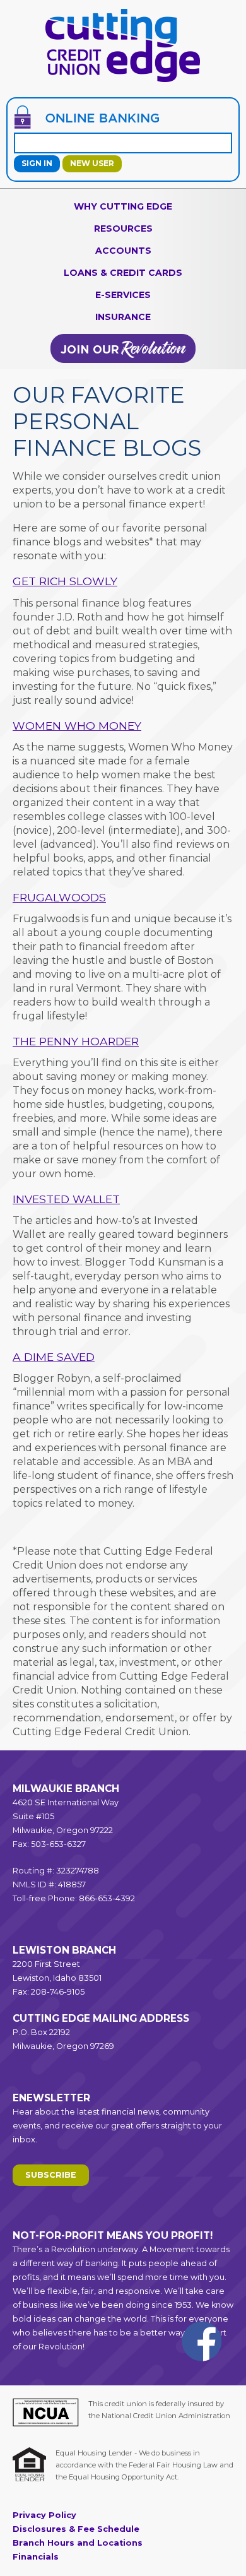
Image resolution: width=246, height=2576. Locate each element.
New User (92, 163)
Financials (36, 2557)
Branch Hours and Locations (78, 2543)
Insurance (123, 317)
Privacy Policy (44, 2515)
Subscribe (51, 2175)
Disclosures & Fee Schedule (76, 2529)
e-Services (123, 295)
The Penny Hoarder (76, 1041)
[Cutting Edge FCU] (123, 81)
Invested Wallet (66, 1199)
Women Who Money (77, 726)
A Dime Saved (54, 1357)
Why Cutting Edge (123, 206)
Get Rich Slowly (65, 581)
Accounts (123, 251)
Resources (123, 229)
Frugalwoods (59, 897)
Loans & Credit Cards (123, 273)
